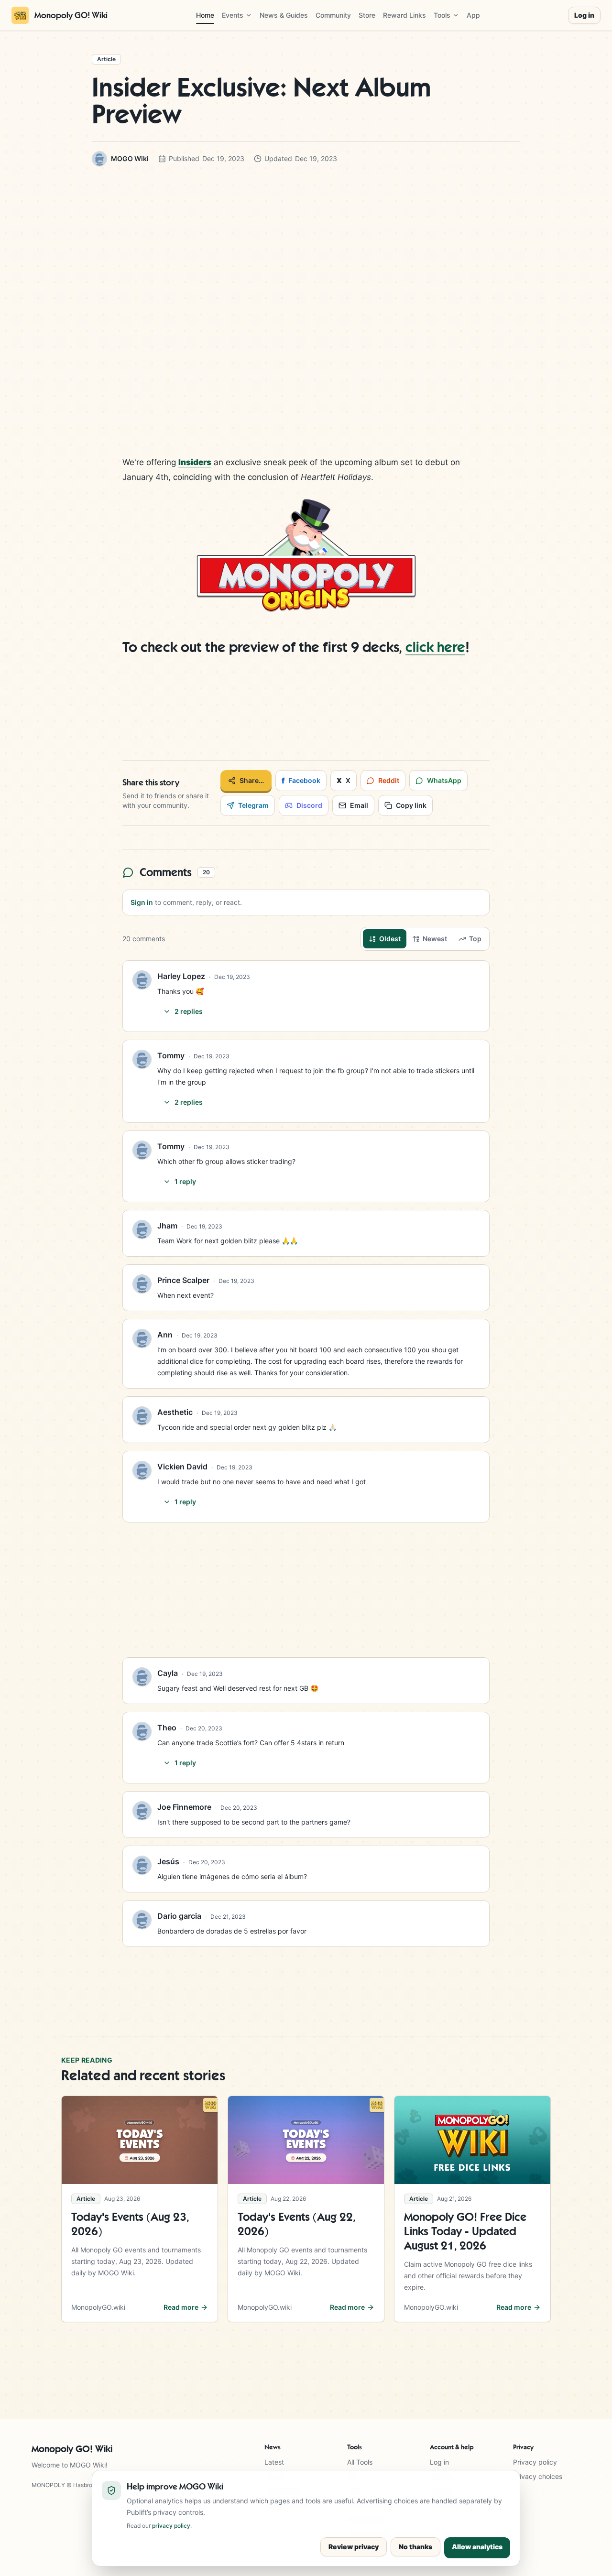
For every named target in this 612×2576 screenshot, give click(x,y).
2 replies (189, 1011)
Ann (165, 1335)
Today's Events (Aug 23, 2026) (130, 2224)
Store (367, 15)
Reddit (389, 780)
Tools (442, 15)
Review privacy (354, 2547)
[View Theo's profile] (142, 1731)
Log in (584, 15)
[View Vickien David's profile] (142, 1470)
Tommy (171, 1055)
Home (205, 15)
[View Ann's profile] (142, 1338)
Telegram (253, 805)
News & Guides (284, 15)
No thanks (415, 2547)
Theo (167, 1728)
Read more (181, 2307)
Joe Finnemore (184, 1807)
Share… (252, 780)
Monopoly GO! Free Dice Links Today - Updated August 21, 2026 (465, 2231)
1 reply (185, 1181)
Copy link (411, 805)
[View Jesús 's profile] (142, 1865)
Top (475, 939)
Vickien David (182, 1467)
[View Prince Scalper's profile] (142, 1284)
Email (359, 805)
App (473, 15)
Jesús (168, 1861)
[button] (306, 555)
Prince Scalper (183, 1280)
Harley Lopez (181, 976)
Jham (167, 1226)
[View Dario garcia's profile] (142, 1920)
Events (233, 15)
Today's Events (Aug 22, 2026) (296, 2224)
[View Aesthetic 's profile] (142, 1416)
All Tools (360, 2462)
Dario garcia (179, 1916)
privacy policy (171, 2526)
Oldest (390, 939)
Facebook (301, 781)
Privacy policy (535, 2462)
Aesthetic (175, 1412)
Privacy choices (538, 2476)
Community (333, 15)
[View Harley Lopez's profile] (142, 980)
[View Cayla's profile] (142, 1677)
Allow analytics (477, 2547)
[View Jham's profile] (142, 1229)
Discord (309, 805)
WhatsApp (444, 780)
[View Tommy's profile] (142, 1059)
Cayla (168, 1673)
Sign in (142, 902)
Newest (435, 939)
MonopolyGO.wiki (98, 2307)
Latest (274, 2462)
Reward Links (404, 15)
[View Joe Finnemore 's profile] (142, 1811)
